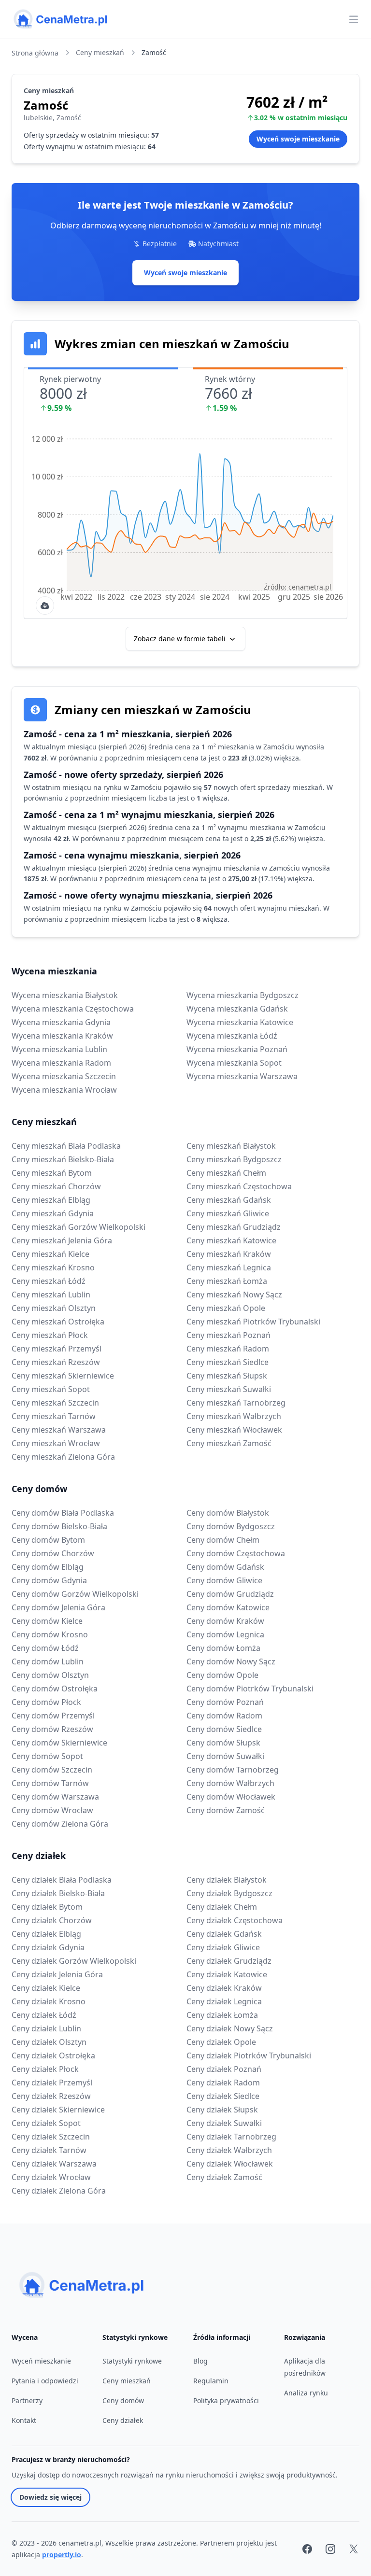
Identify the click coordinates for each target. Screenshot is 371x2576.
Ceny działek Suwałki (224, 2123)
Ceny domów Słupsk (223, 1743)
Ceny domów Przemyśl (53, 1716)
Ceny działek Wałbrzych (229, 2150)
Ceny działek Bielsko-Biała (58, 1893)
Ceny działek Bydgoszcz (229, 1893)
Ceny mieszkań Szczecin (55, 1403)
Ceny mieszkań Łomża (227, 1281)
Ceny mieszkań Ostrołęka (58, 1322)
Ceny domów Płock (46, 1702)
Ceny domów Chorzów (53, 1553)
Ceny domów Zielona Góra (60, 1824)
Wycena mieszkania (54, 971)
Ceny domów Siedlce (224, 1729)
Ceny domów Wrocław (52, 1810)
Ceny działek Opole (221, 2042)
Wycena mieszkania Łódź (232, 1036)
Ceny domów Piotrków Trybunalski (250, 1689)
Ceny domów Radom (224, 1716)
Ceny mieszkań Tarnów (54, 1416)
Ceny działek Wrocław (51, 2177)
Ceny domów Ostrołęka (55, 1689)
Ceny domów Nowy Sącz (231, 1661)
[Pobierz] (45, 605)
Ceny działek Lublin (46, 2028)
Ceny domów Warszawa (55, 1797)
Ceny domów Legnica (225, 1634)
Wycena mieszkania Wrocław (64, 1090)
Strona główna (35, 53)
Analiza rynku (306, 2393)
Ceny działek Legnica (224, 2001)
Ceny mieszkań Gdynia (53, 1213)
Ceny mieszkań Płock (50, 1335)
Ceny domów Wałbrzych (230, 1783)
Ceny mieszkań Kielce (50, 1254)
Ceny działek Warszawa (54, 2164)
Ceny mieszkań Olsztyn (54, 1308)
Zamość (154, 52)
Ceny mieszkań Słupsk (227, 1376)
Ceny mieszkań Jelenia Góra (62, 1240)
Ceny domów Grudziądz (230, 1594)
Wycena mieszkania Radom (61, 1063)
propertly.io (62, 2555)
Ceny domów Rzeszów (52, 1729)
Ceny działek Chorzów (52, 1920)
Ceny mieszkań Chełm (226, 1173)
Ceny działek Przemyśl (52, 2083)
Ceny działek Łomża (222, 2015)
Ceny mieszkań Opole (226, 1308)
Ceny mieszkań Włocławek (234, 1430)
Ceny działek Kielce (46, 1988)
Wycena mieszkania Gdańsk (237, 1009)
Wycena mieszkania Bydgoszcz (243, 995)
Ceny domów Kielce (47, 1621)
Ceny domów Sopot (47, 1756)
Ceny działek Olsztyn (49, 2042)
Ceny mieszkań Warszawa (59, 1430)
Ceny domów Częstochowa (236, 1553)
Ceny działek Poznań (224, 2069)
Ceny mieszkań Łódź (49, 1281)
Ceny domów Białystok (228, 1513)
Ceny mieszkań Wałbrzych (234, 1416)
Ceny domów (39, 1489)
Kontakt (24, 2420)
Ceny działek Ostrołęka (53, 2055)
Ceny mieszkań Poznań (228, 1335)
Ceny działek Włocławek (230, 2164)
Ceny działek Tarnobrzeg (231, 2137)
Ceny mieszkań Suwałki (229, 1389)
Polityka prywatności (226, 2400)
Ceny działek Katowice (227, 1974)
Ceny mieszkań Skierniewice (63, 1376)
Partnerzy (27, 2400)
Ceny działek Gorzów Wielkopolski (74, 1961)
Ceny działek (39, 1856)
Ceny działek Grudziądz (229, 1961)
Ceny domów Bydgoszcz (231, 1526)
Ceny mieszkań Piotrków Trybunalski (253, 1322)
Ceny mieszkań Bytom (52, 1173)
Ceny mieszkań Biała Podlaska (66, 1146)
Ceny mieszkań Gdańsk (229, 1200)
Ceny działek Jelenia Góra (57, 1974)
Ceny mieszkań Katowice (231, 1240)
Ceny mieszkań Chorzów (56, 1186)
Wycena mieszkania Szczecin (64, 1076)
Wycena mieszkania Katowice (240, 1022)
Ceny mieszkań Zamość (229, 1443)
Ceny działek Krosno (49, 2001)
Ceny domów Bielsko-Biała (59, 1526)
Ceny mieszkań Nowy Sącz (234, 1295)
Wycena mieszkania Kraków (62, 1036)
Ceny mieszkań (100, 52)
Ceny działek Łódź (44, 2015)
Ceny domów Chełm (223, 1540)
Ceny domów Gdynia (49, 1580)
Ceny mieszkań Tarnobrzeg (236, 1403)
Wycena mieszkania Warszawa (242, 1076)
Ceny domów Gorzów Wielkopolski (75, 1594)
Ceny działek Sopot (46, 2123)
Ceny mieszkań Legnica (229, 1267)
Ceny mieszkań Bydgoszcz (234, 1159)
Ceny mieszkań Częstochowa (239, 1186)
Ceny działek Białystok (227, 1880)
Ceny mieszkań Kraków (229, 1254)
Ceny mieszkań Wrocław (56, 1443)
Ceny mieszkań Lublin (51, 1295)
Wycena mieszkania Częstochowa (73, 1009)
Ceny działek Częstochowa (235, 1920)
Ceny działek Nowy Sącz (230, 2028)
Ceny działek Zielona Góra (59, 2191)
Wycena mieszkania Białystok (65, 995)
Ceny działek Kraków (224, 1988)
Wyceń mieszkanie (41, 2361)
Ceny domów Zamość (226, 1810)
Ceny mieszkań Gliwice (228, 1213)
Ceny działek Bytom (47, 1907)
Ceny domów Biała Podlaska (63, 1513)
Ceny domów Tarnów (50, 1783)
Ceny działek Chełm (222, 1907)
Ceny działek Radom (223, 2083)
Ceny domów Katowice (228, 1607)
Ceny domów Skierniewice (59, 1743)
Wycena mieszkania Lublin (59, 1049)
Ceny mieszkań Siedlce (228, 1362)
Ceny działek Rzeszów (51, 2096)
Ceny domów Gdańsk (225, 1567)
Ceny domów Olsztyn (50, 1675)
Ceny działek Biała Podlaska (62, 1880)
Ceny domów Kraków (225, 1621)
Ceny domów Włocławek (231, 1797)
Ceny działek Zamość (224, 2177)
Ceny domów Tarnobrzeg (233, 1770)
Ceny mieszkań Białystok (231, 1146)
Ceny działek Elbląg (46, 1934)
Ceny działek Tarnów (49, 2150)
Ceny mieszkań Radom (228, 1349)
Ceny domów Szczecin (52, 1770)
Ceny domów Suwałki (225, 1756)
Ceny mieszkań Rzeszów (56, 1362)
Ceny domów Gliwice (224, 1580)
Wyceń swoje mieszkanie (185, 273)
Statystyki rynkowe (132, 2361)
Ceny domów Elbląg (48, 1567)
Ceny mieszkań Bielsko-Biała (63, 1159)
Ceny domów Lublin (48, 1661)
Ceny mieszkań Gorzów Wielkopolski (78, 1227)
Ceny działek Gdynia (48, 1947)
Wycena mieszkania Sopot (234, 1063)
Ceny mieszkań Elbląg (51, 1200)
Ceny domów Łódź (45, 1648)
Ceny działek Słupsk (222, 2110)
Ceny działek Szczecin (51, 2137)
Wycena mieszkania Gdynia (61, 1022)
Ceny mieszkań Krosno (53, 1267)
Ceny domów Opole (222, 1675)
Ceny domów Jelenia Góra (58, 1607)
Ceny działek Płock (45, 2069)
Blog (200, 2361)
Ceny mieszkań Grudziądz (234, 1227)
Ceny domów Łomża (223, 1648)
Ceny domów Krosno (50, 1634)
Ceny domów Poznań (225, 1702)
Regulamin (211, 2381)
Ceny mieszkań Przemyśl (57, 1349)
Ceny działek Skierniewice (58, 2110)
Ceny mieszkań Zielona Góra (63, 1457)
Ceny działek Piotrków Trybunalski (249, 2055)
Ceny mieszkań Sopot (51, 1389)
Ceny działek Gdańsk (224, 1934)
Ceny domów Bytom (48, 1540)
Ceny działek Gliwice (223, 1947)
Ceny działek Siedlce (223, 2096)
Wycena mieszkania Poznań (237, 1049)
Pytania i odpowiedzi (45, 2381)
